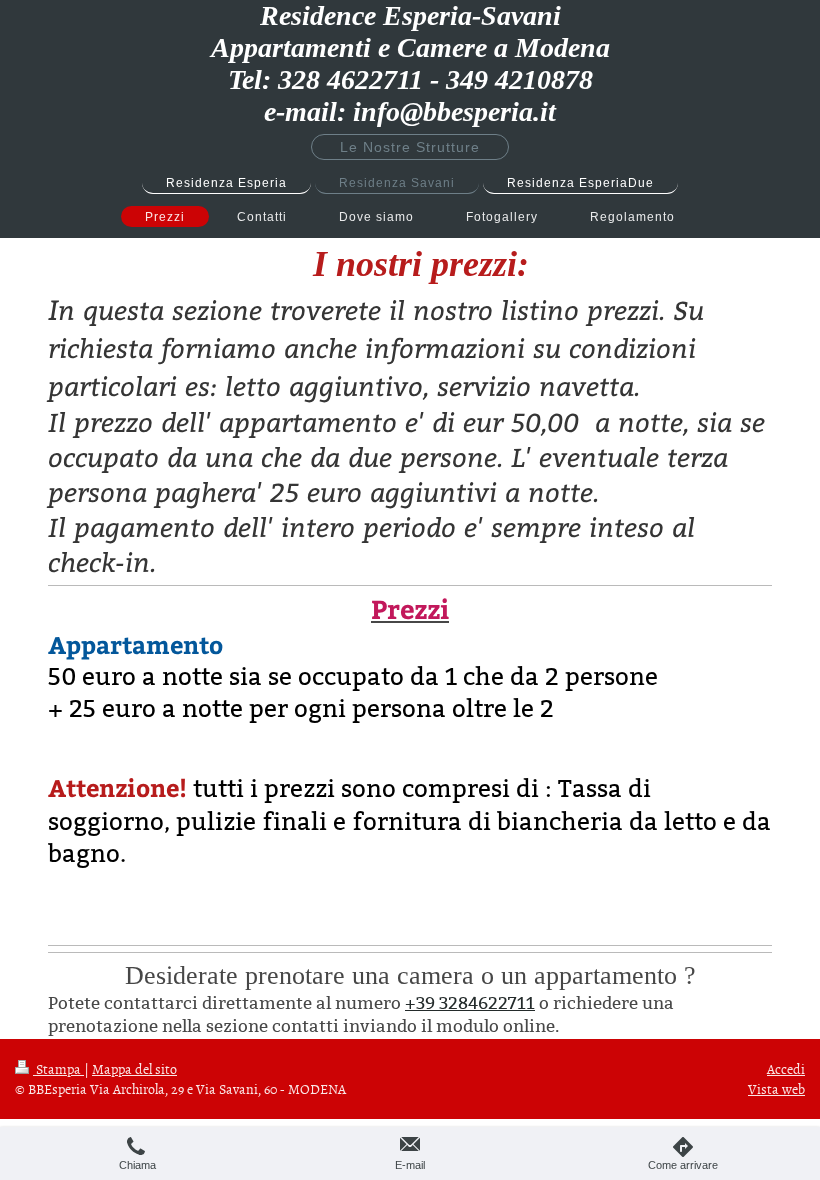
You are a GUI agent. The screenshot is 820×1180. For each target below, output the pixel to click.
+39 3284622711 (470, 1003)
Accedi (786, 1068)
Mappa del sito (134, 1068)
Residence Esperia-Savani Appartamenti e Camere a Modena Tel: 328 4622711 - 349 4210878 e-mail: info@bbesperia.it (410, 63)
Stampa (58, 1068)
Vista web (776, 1088)
